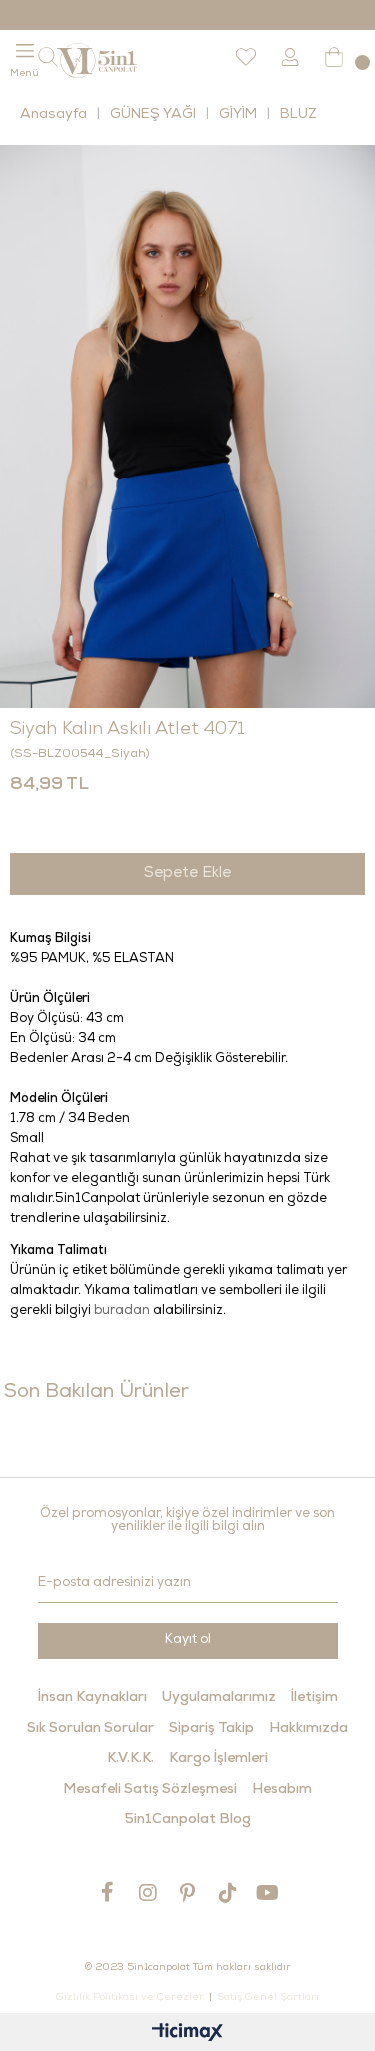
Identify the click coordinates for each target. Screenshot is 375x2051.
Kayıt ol (188, 1640)
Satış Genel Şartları (268, 1998)
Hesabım (282, 1790)
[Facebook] (108, 1892)
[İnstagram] (148, 1892)
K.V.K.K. (130, 1759)
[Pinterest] (188, 1892)
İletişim (314, 1698)
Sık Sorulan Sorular (90, 1729)
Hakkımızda (308, 1729)
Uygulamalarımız (219, 1698)
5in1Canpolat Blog (188, 1820)
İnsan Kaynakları (92, 1698)
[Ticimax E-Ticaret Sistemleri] (187, 2034)
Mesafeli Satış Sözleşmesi (150, 1790)
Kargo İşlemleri (218, 1759)
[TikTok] (228, 1892)
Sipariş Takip (211, 1729)
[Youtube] (268, 1892)
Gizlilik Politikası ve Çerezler (130, 1998)
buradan (122, 1311)
